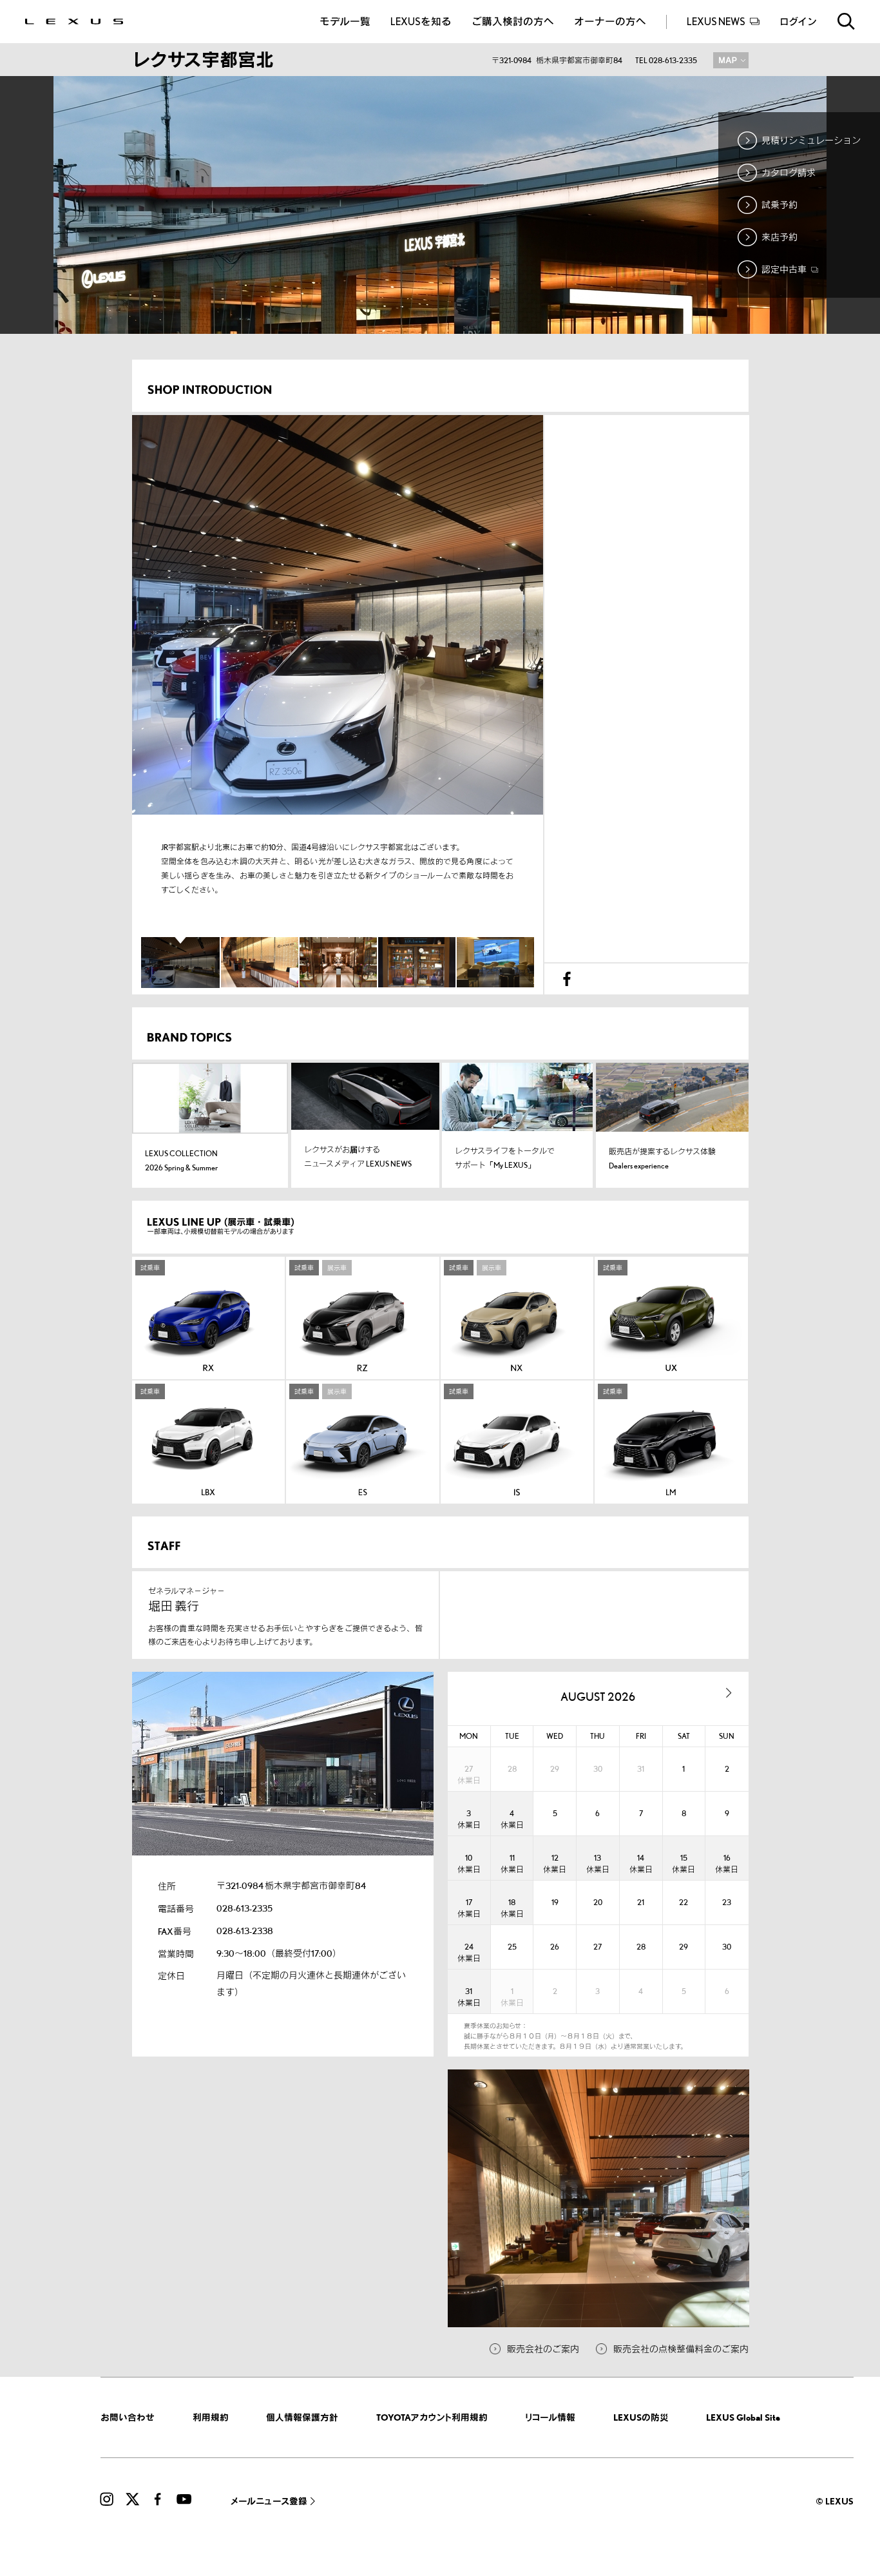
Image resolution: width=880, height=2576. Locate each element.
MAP (731, 60)
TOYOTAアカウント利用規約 (432, 2417)
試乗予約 (780, 205)
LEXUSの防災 (641, 2417)
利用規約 (211, 2417)
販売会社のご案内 (543, 2349)
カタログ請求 (789, 172)
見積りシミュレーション (811, 140)
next (729, 1693)
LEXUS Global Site (743, 2417)
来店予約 (780, 237)
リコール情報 (550, 2417)
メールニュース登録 (269, 2501)
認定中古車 (785, 269)
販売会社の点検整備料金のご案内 (681, 2349)
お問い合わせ (128, 2417)
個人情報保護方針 (302, 2417)
